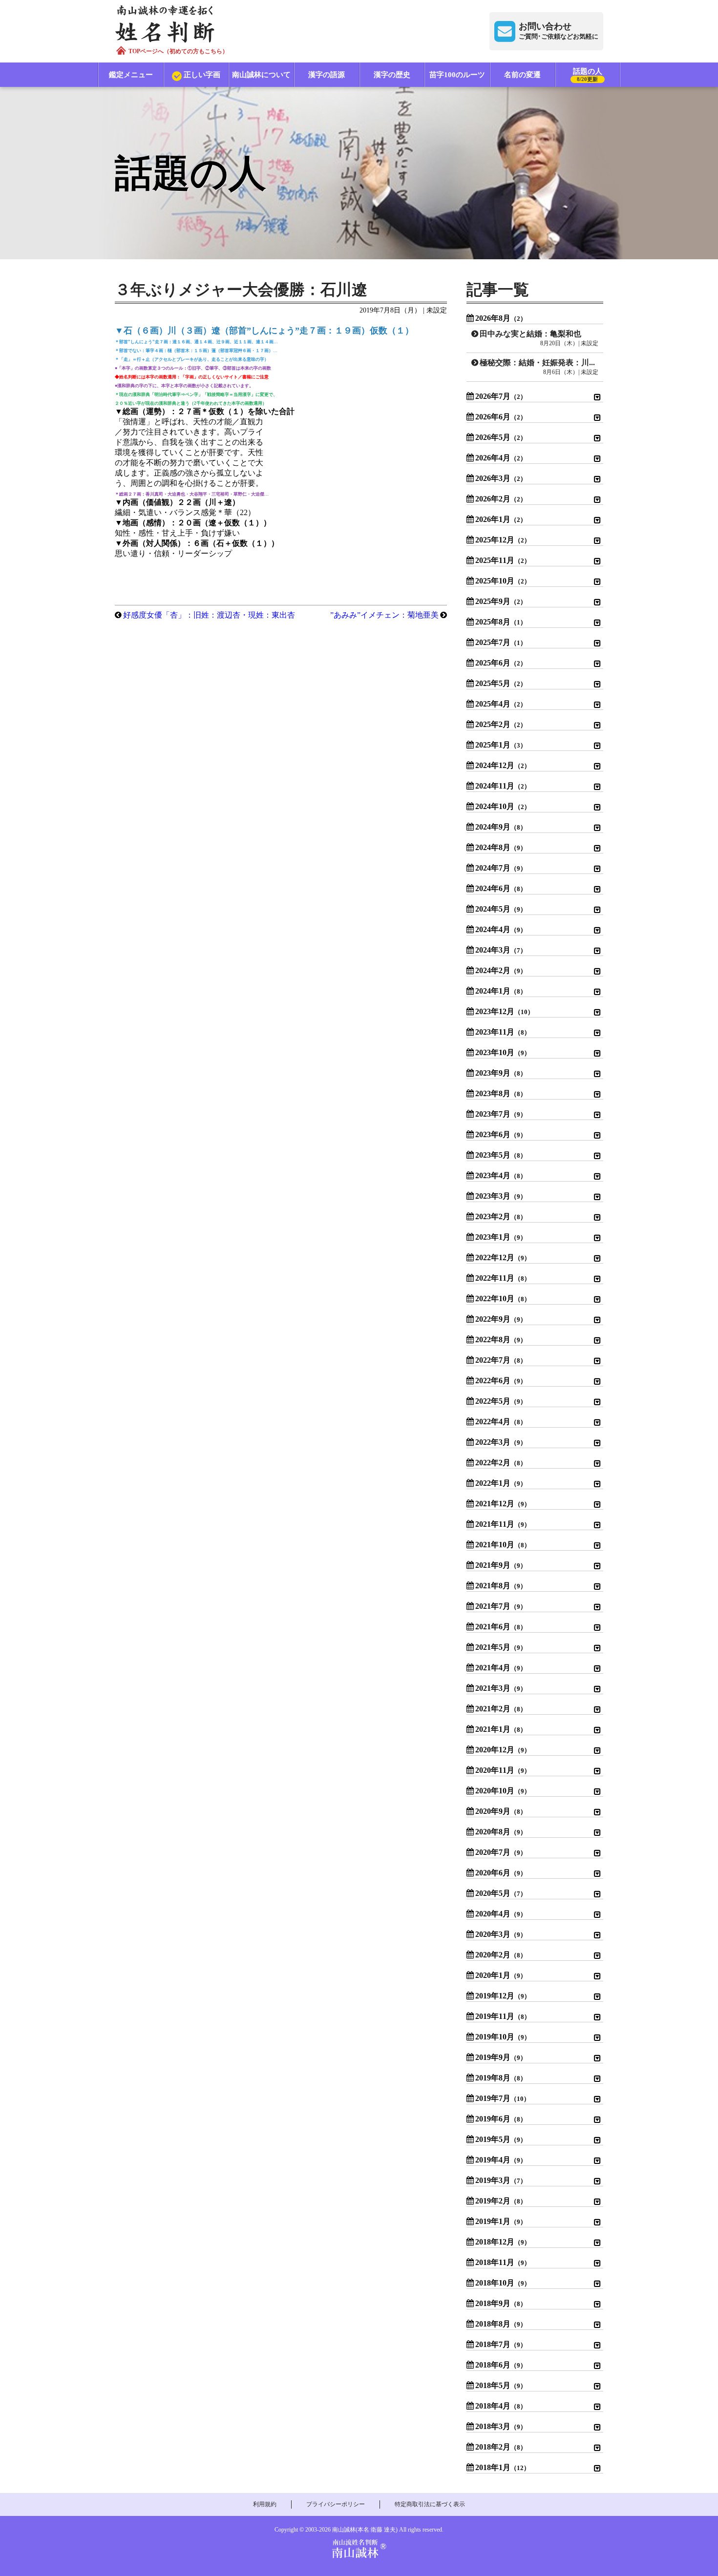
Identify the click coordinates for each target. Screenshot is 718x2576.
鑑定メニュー (131, 75)
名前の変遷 (522, 75)
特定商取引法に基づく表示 (430, 2504)
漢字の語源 (327, 75)
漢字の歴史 (392, 75)
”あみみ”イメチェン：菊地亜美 (384, 615)
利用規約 (265, 2504)
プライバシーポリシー (336, 2504)
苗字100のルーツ (457, 75)
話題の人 (588, 75)
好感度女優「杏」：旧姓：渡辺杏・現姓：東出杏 (209, 615)
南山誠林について (261, 75)
